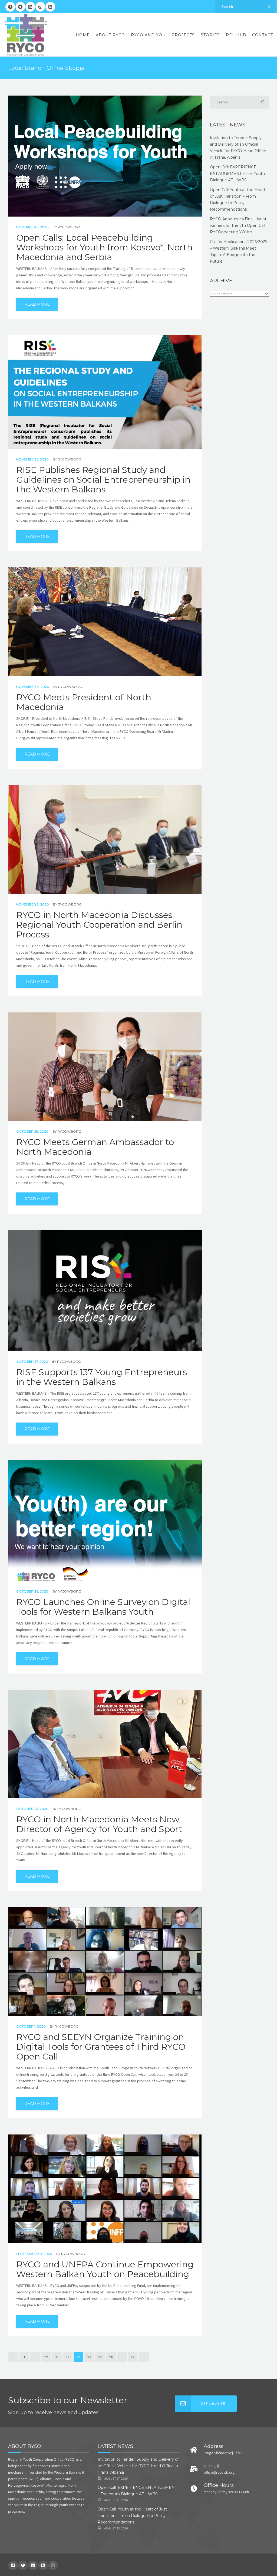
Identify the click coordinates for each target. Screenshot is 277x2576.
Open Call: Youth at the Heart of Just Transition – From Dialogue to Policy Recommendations (132, 2516)
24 (89, 2357)
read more (37, 304)
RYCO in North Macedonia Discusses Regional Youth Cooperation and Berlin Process (99, 925)
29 (133, 2357)
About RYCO (110, 35)
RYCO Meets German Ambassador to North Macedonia (95, 1147)
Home (83, 35)
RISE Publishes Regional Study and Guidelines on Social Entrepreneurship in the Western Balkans (103, 480)
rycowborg (70, 227)
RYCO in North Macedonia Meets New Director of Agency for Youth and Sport (99, 1824)
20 (46, 2357)
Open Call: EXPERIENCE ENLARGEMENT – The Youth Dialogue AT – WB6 (237, 174)
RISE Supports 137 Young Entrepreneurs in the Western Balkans (102, 1377)
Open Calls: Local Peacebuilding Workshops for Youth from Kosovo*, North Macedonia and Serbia (104, 247)
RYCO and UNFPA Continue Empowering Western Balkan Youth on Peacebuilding (105, 2269)
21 (57, 2357)
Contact (263, 35)
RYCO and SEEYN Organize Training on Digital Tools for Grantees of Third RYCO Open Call (101, 2047)
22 (68, 2357)
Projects (183, 35)
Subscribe (214, 2403)
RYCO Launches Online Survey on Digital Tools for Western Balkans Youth (103, 1607)
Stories (210, 35)
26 (111, 2357)
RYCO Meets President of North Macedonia (84, 702)
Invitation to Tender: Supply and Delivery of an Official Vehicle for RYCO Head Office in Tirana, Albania (138, 2466)
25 (100, 2357)
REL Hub (236, 35)
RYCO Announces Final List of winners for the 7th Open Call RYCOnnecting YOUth (238, 225)
